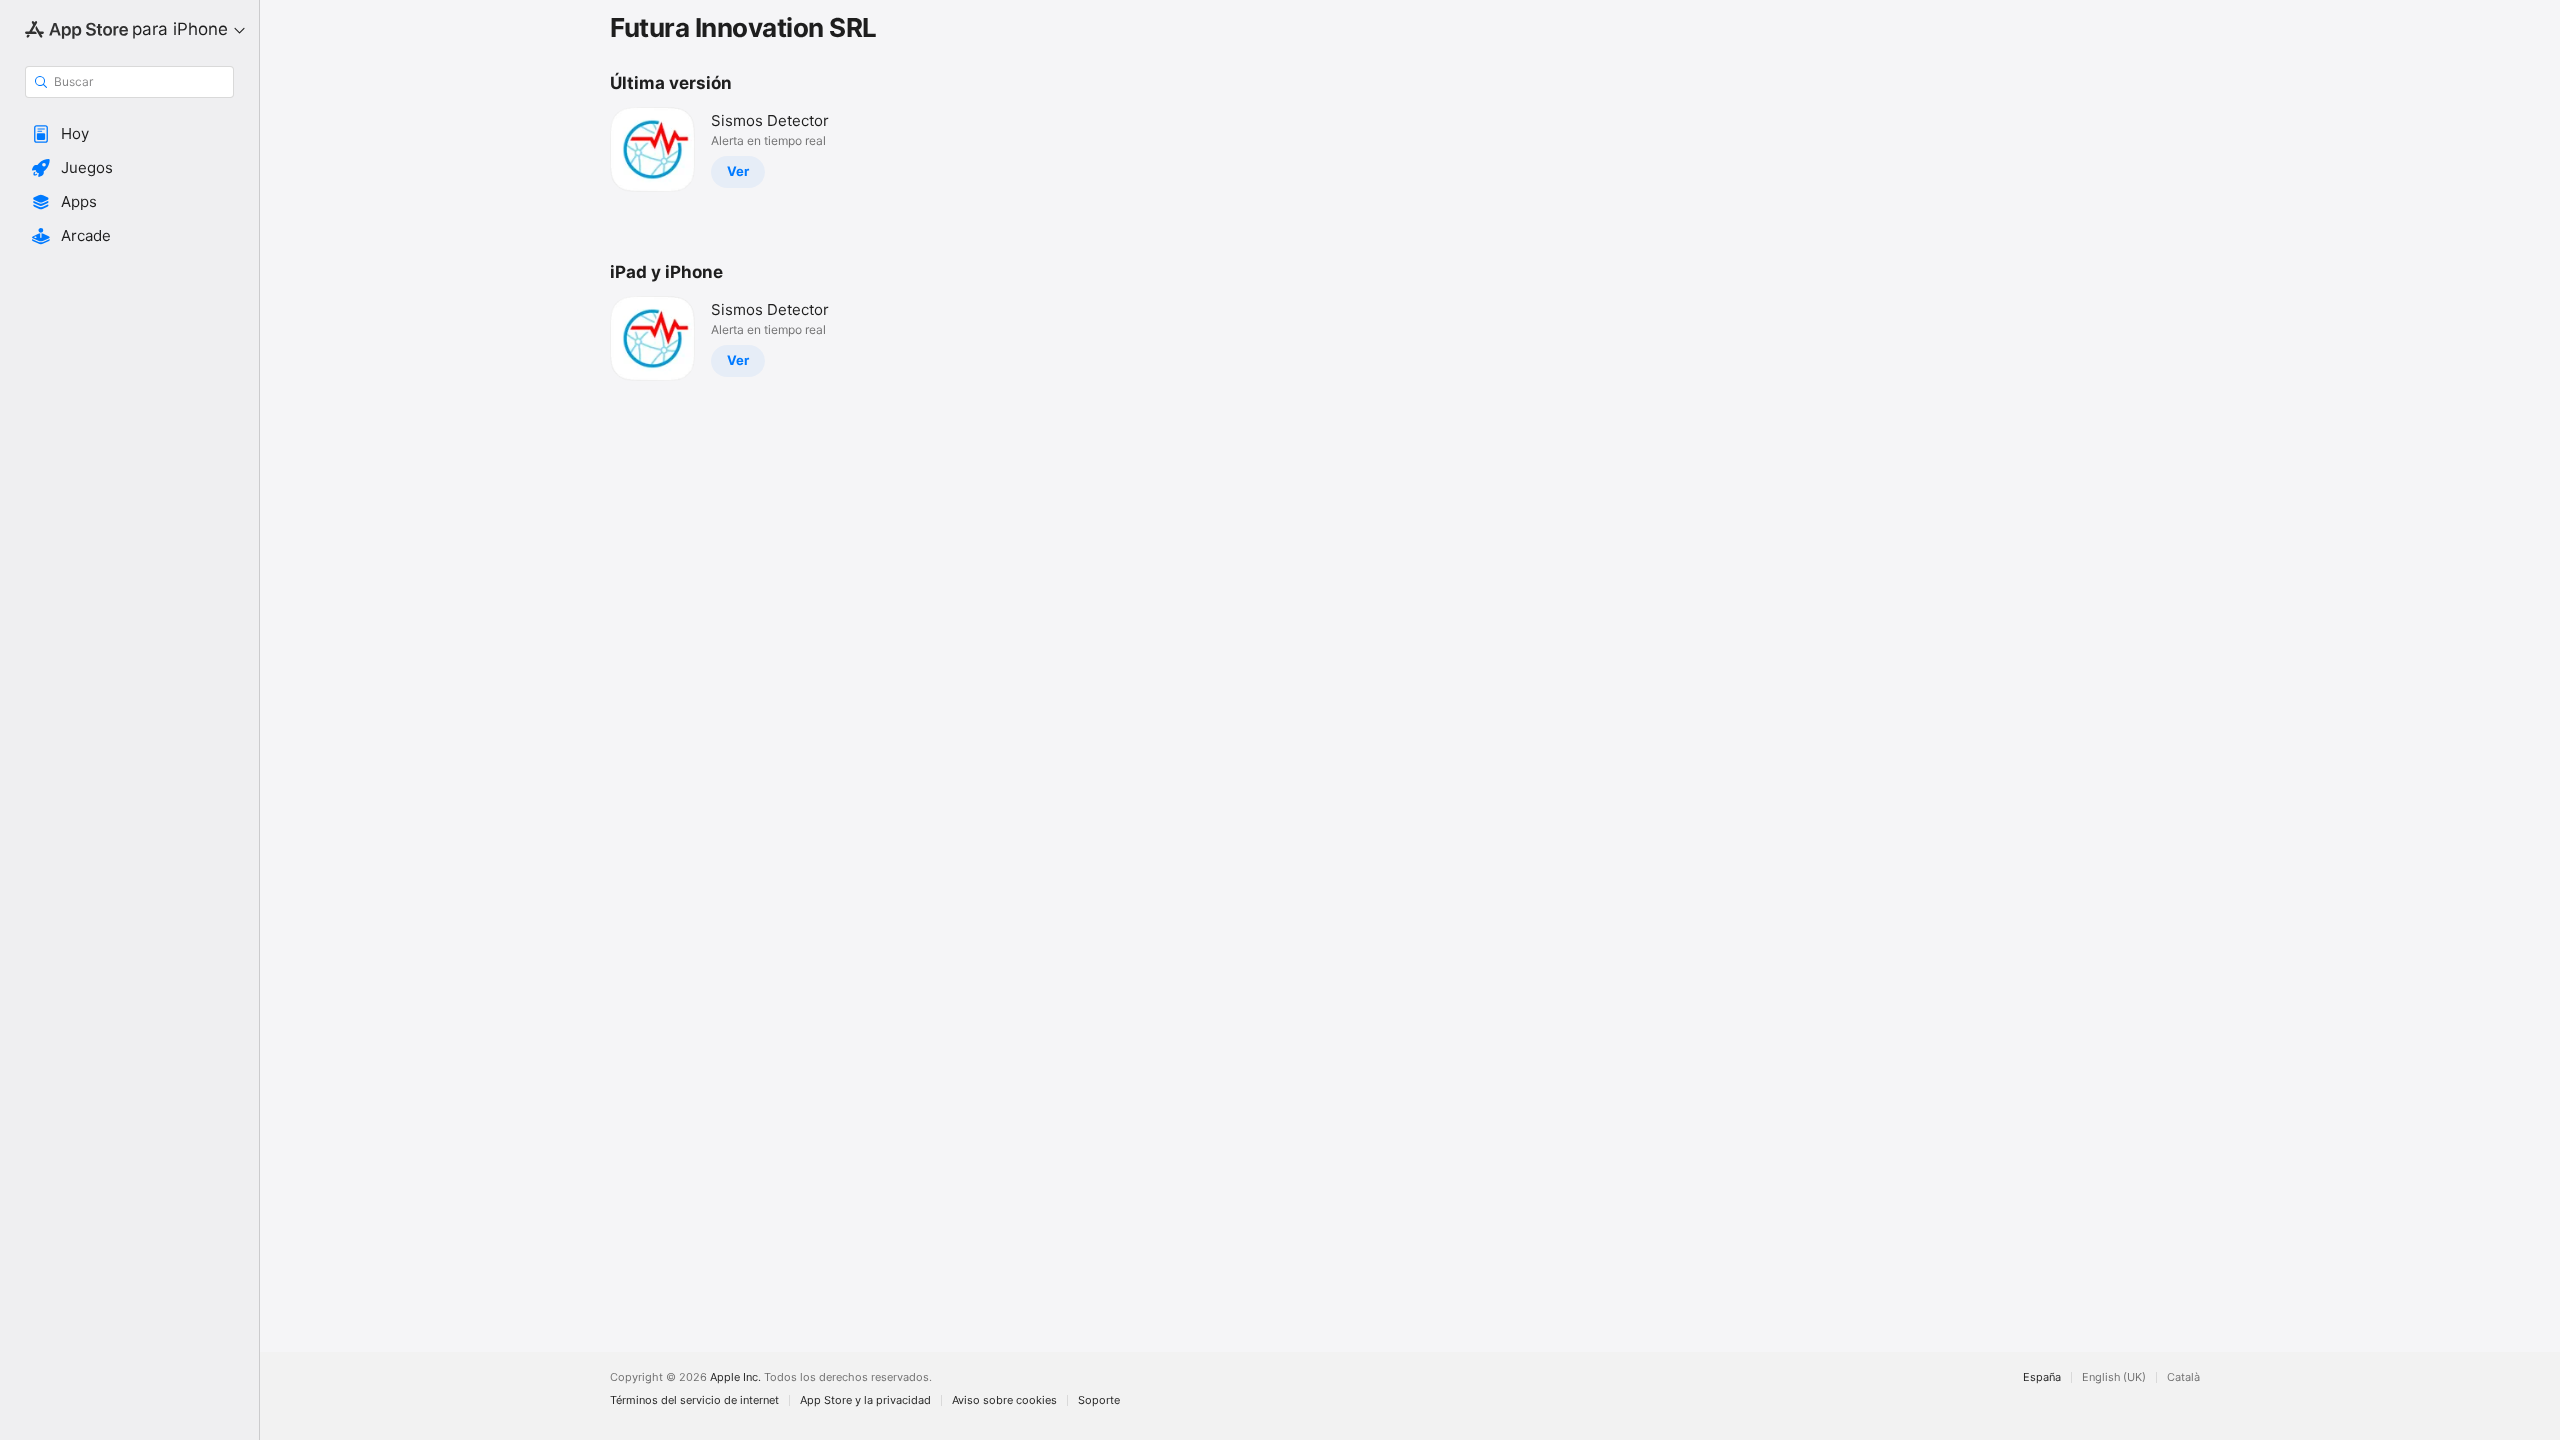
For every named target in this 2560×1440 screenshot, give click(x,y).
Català (2183, 1377)
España (2042, 1377)
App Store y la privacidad (865, 1400)
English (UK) (2114, 1377)
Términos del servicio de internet (694, 1400)
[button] (129, 134)
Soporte (1099, 1400)
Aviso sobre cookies (1004, 1400)
